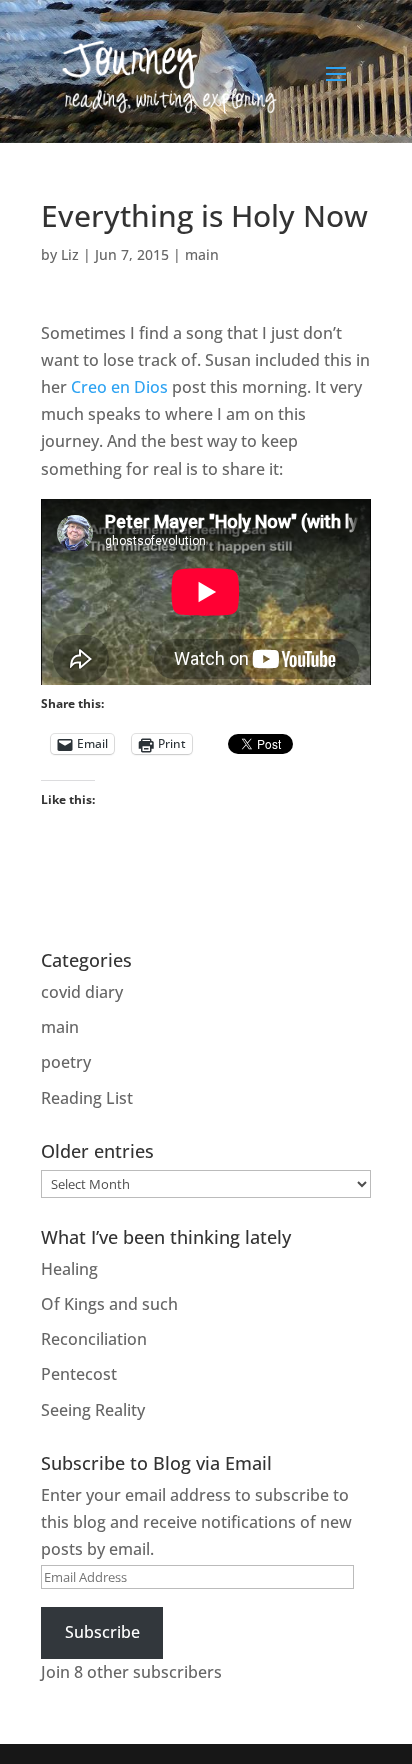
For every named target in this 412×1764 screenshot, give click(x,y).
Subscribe (102, 1632)
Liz (70, 254)
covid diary (82, 992)
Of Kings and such (109, 1304)
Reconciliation (94, 1339)
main (202, 254)
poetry (66, 1062)
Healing (69, 1269)
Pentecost (79, 1374)
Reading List (87, 1098)
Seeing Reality (93, 1410)
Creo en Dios (119, 387)
